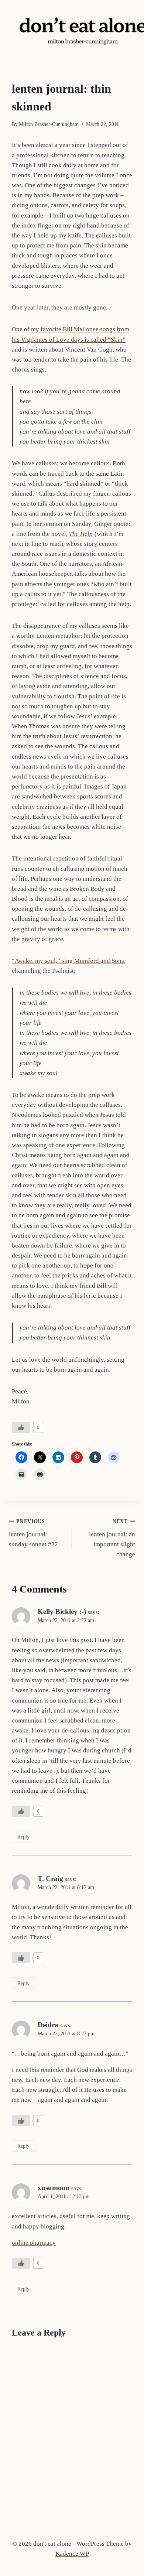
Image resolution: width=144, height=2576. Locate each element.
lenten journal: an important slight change (112, 1538)
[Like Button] (21, 1427)
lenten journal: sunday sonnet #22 (33, 1533)
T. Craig (50, 1879)
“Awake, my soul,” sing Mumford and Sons (68, 961)
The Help (81, 534)
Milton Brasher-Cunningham (49, 124)
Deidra (48, 2025)
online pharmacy (34, 2243)
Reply (23, 1837)
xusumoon (54, 2188)
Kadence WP (72, 2554)
